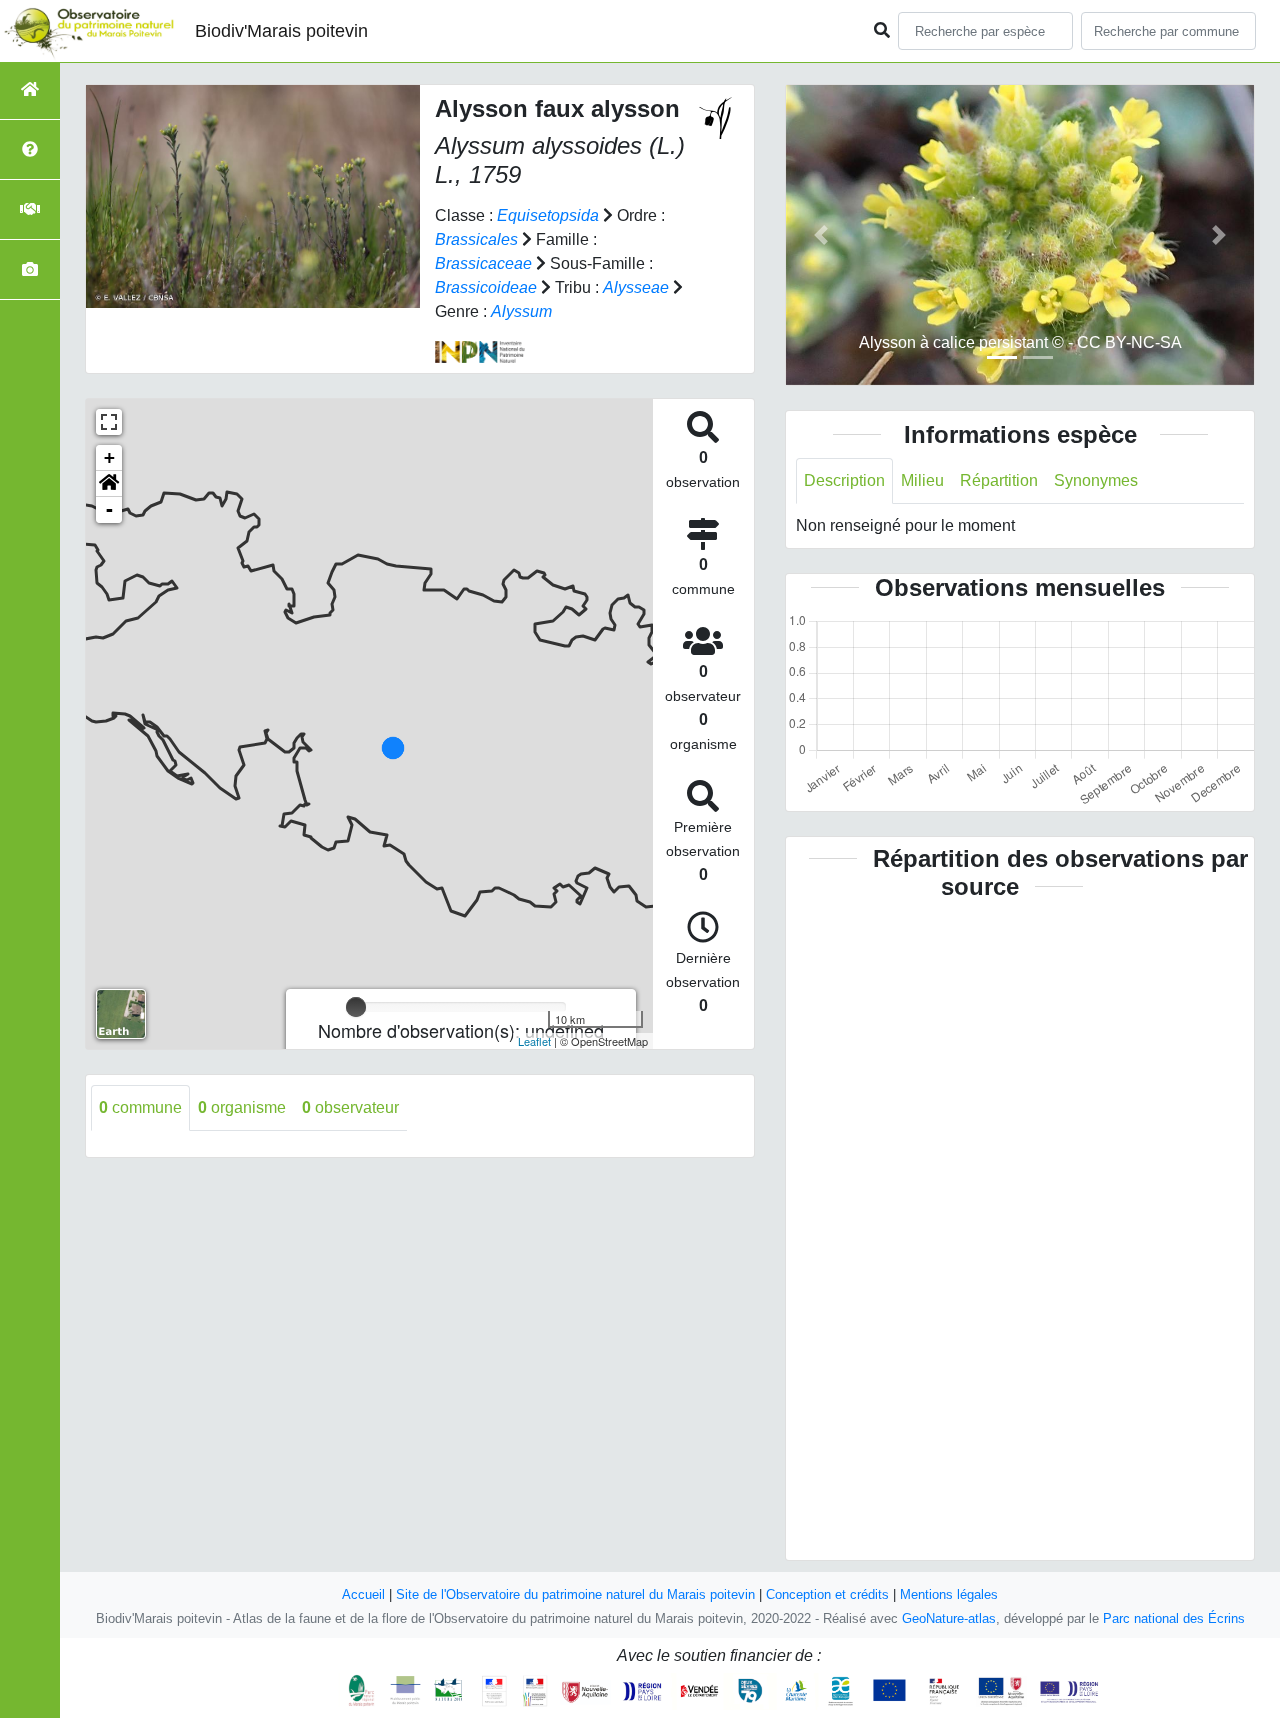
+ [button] (109, 457)
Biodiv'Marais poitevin (281, 31)
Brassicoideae (486, 287)
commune (140, 1107)
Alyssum (521, 311)
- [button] (109, 509)
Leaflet (534, 1041)
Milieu (922, 480)
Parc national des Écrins (1174, 1618)
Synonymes (1096, 480)
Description (844, 480)
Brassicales (476, 239)
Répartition (999, 480)
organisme (242, 1107)
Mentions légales (949, 1594)
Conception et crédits (827, 1594)
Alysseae (636, 287)
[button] (109, 484)
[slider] (356, 1007)
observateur (350, 1107)
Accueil (363, 1594)
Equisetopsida (548, 215)
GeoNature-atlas (949, 1618)
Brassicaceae (483, 263)
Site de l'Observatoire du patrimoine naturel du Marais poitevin (575, 1594)
